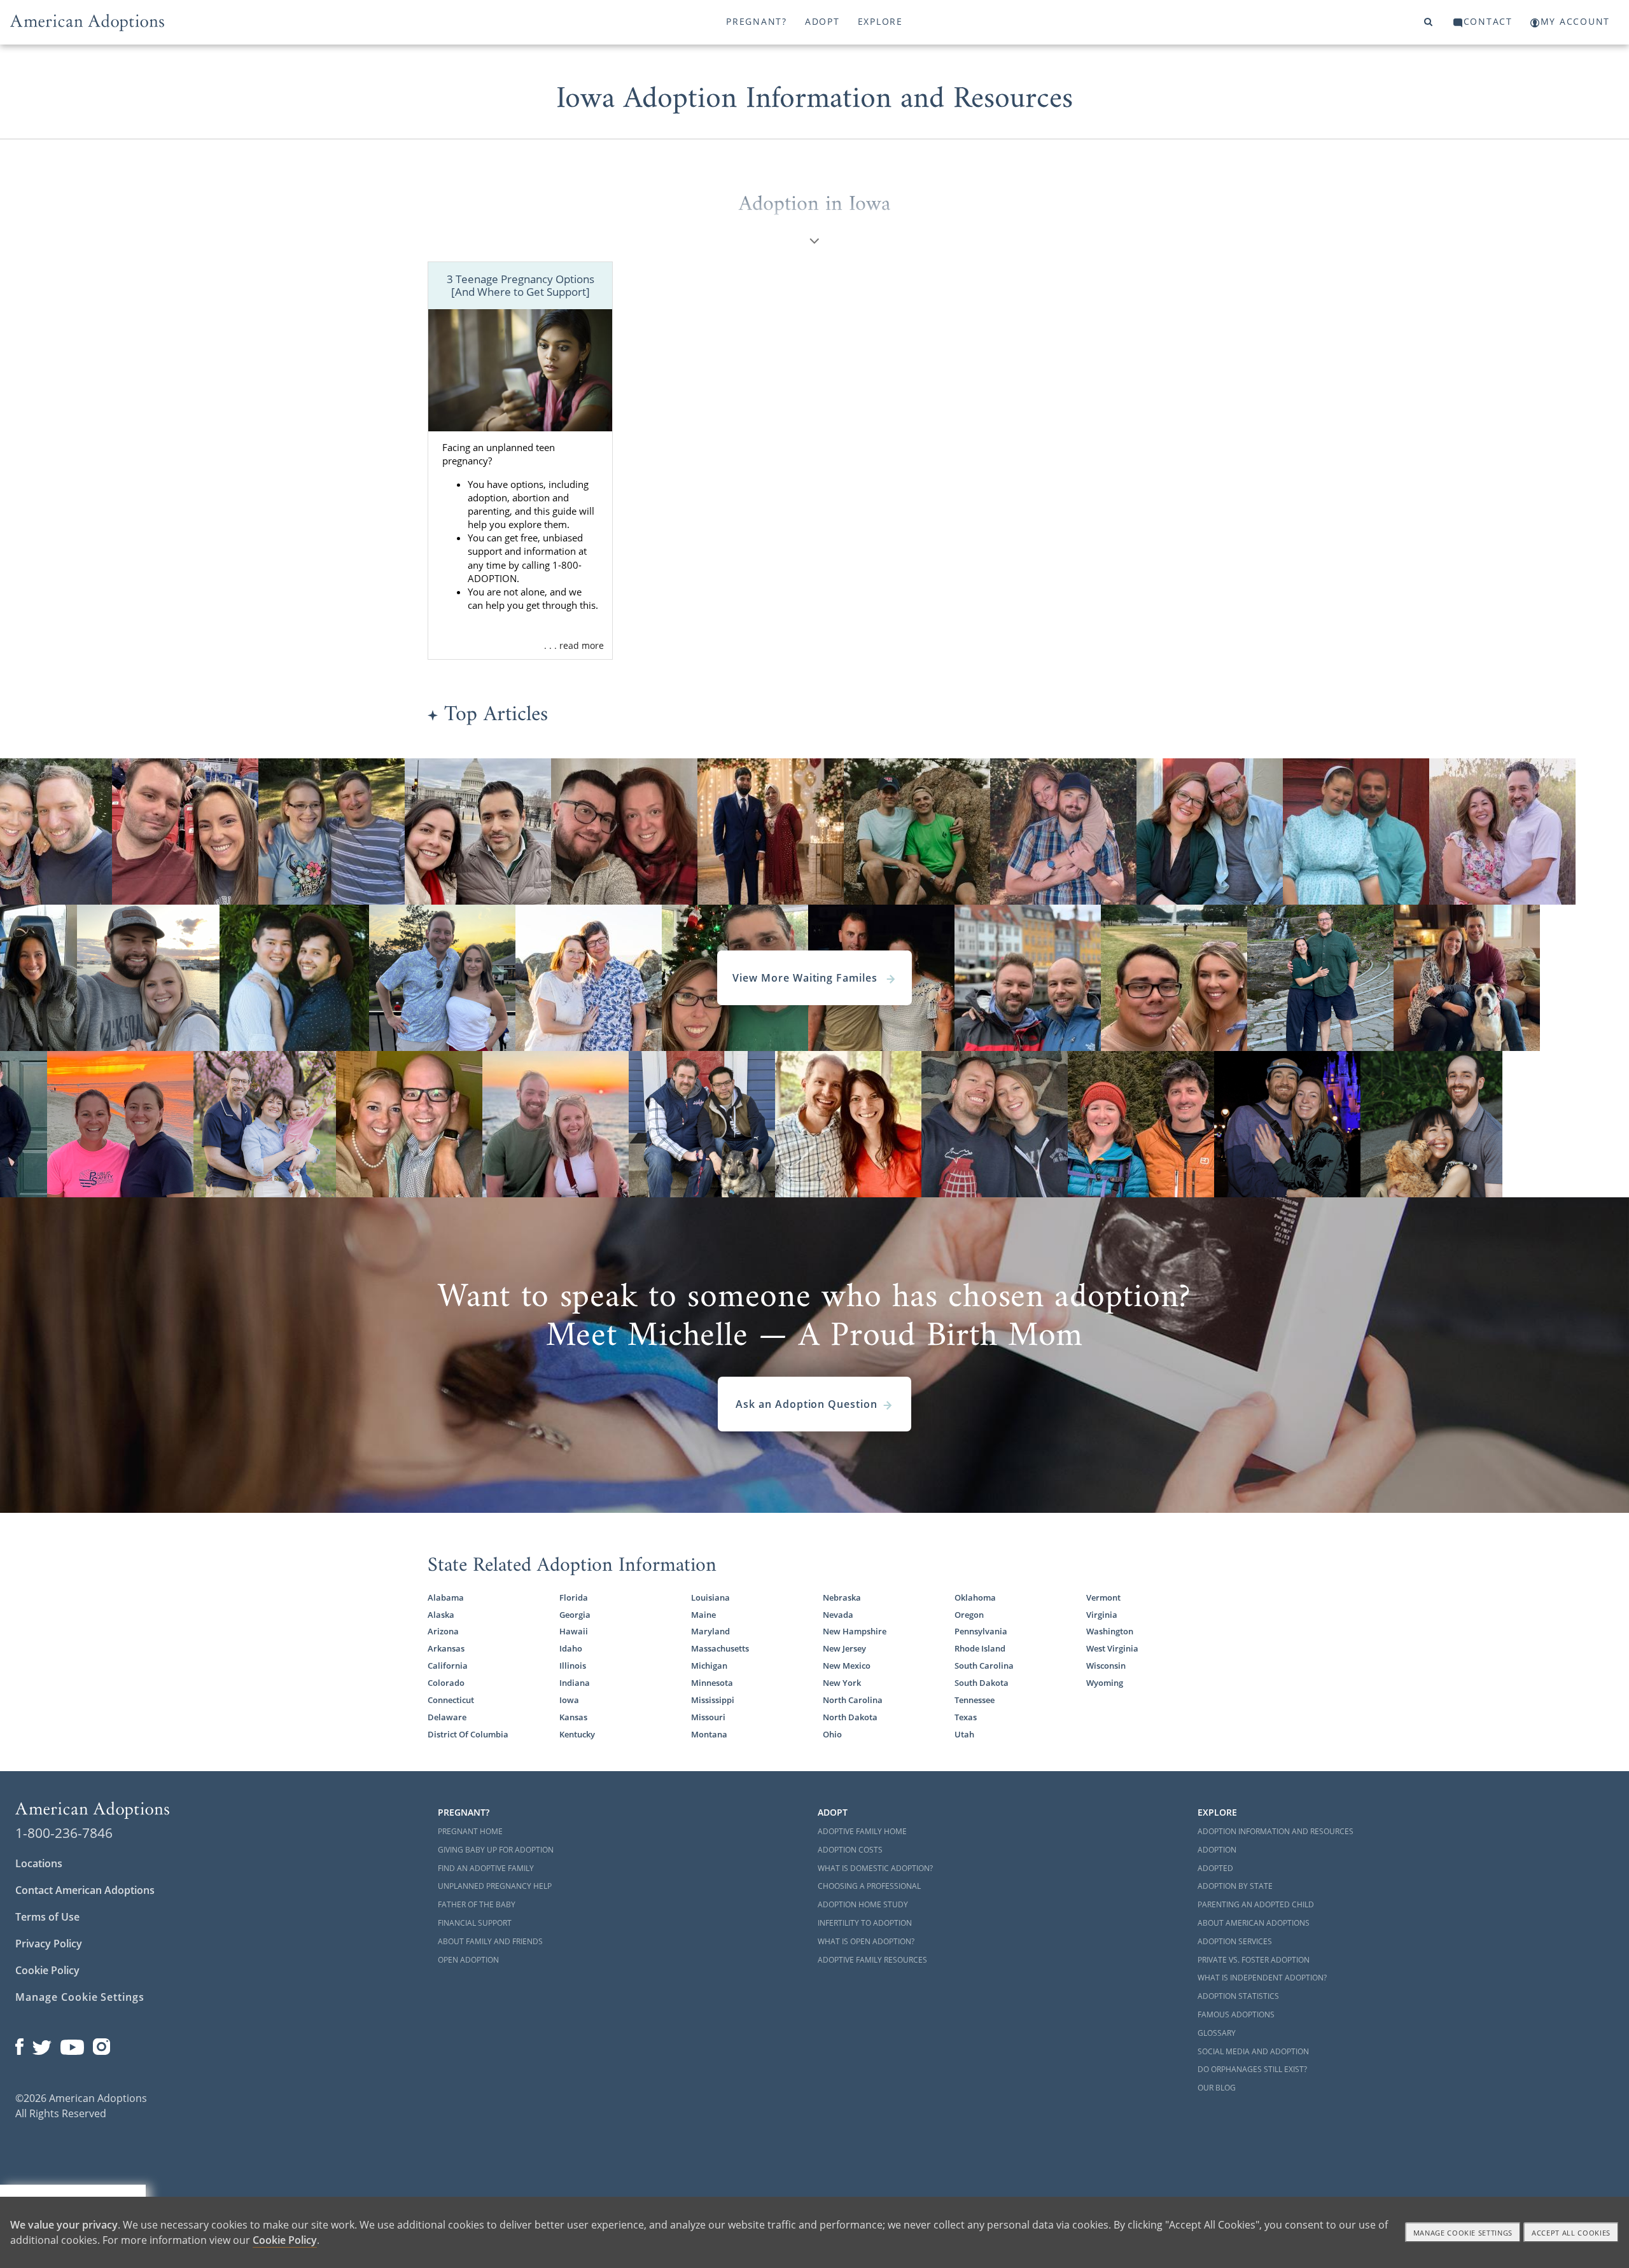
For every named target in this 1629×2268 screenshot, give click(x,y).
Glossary (1217, 2033)
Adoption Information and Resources (1276, 1831)
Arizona (443, 1631)
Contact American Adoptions (85, 1890)
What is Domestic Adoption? (875, 1868)
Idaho (571, 1649)
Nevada (838, 1615)
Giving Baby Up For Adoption (496, 1850)
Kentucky (577, 1735)
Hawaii (574, 1631)
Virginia (1102, 1615)
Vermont (1103, 1598)
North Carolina (853, 1700)
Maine (703, 1615)
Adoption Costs (850, 1850)
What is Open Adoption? (866, 1941)
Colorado (446, 1683)
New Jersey (844, 1649)
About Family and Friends (490, 1941)
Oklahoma (975, 1598)
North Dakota (850, 1717)
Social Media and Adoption (1253, 2051)
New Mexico (847, 1666)
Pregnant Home (470, 1831)
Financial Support (475, 1923)
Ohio (832, 1735)
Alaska (441, 1615)
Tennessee (975, 1700)
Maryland (710, 1631)
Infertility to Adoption (865, 1923)
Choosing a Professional (869, 1886)
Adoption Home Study (863, 1904)
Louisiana (710, 1598)
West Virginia (1112, 1649)
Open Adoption (468, 1960)
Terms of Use (47, 1917)
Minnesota (712, 1683)
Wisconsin (1106, 1666)
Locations (39, 1863)
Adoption (1217, 1850)
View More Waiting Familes (807, 978)
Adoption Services (1235, 1941)
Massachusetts (720, 1649)
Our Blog (1217, 2088)
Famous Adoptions (1236, 2014)
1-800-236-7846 (64, 1833)
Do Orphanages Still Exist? (1252, 2069)
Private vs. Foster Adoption (1254, 1960)
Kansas (573, 1717)
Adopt (822, 21)
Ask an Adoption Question (807, 1404)
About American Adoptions (1254, 1923)
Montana (709, 1735)
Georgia (575, 1615)
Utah (964, 1735)
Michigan (709, 1666)
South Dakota (982, 1683)
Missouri (708, 1717)
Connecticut (451, 1700)
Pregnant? (757, 21)
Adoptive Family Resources (872, 1960)
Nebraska (842, 1598)
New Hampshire (855, 1631)
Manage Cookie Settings (80, 1997)
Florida (574, 1598)
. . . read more (574, 645)
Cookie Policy (47, 1970)
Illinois (573, 1666)
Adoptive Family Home (862, 1831)
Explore (880, 21)
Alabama (446, 1598)
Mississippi (713, 1700)
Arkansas (446, 1649)
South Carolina (984, 1666)
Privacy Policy (49, 1944)
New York (842, 1683)
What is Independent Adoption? (1262, 1978)
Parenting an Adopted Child (1256, 1904)
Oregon (969, 1615)
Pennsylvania (981, 1631)
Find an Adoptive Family (486, 1868)
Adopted (1215, 1868)
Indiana (575, 1683)
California (448, 1666)
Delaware (447, 1717)
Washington (1110, 1631)
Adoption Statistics (1238, 1996)
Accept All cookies (1571, 2233)
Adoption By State (1235, 1886)
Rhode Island (980, 1649)
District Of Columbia (468, 1735)
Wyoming (1105, 1683)
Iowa (569, 1700)
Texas (966, 1717)
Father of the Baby (477, 1904)
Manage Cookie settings (1463, 2233)
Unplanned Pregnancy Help (495, 1886)
